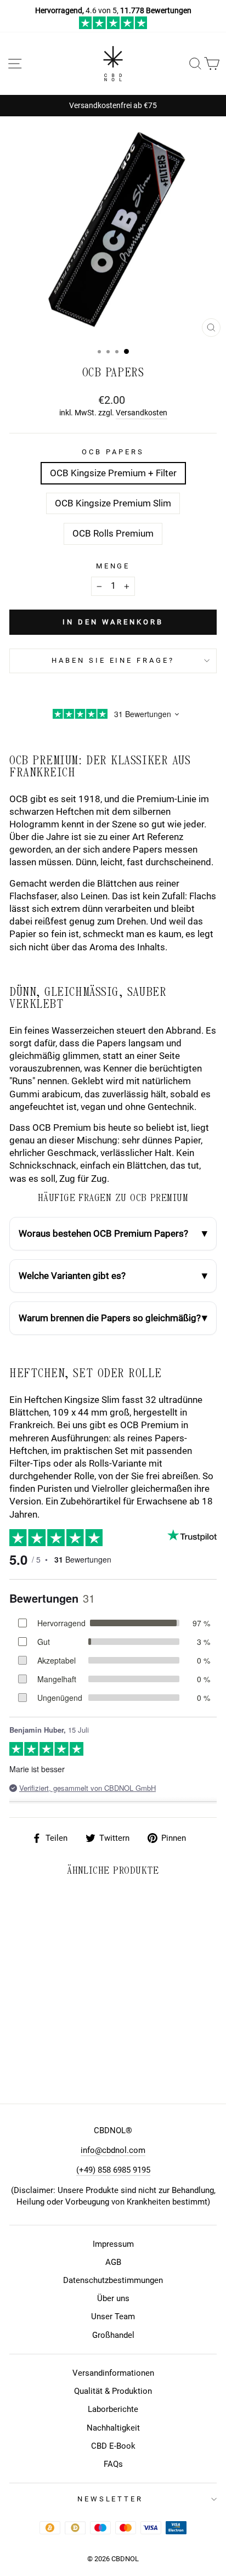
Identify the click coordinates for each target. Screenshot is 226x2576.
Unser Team (113, 2316)
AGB (113, 2262)
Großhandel (113, 2335)
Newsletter (111, 2499)
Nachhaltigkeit (113, 2428)
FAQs (113, 2464)
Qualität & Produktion (113, 2391)
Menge (113, 566)
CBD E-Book (113, 2446)
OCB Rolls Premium (113, 534)
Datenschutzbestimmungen (113, 2280)
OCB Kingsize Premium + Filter (113, 473)
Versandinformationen (113, 2373)
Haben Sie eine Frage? (113, 660)
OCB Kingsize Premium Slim (113, 503)
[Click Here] (113, 26)
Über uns (113, 2298)
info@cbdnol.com (113, 2150)
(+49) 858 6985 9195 (113, 2170)
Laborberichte (113, 2409)
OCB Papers (113, 452)
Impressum (113, 2244)
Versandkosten (142, 413)
